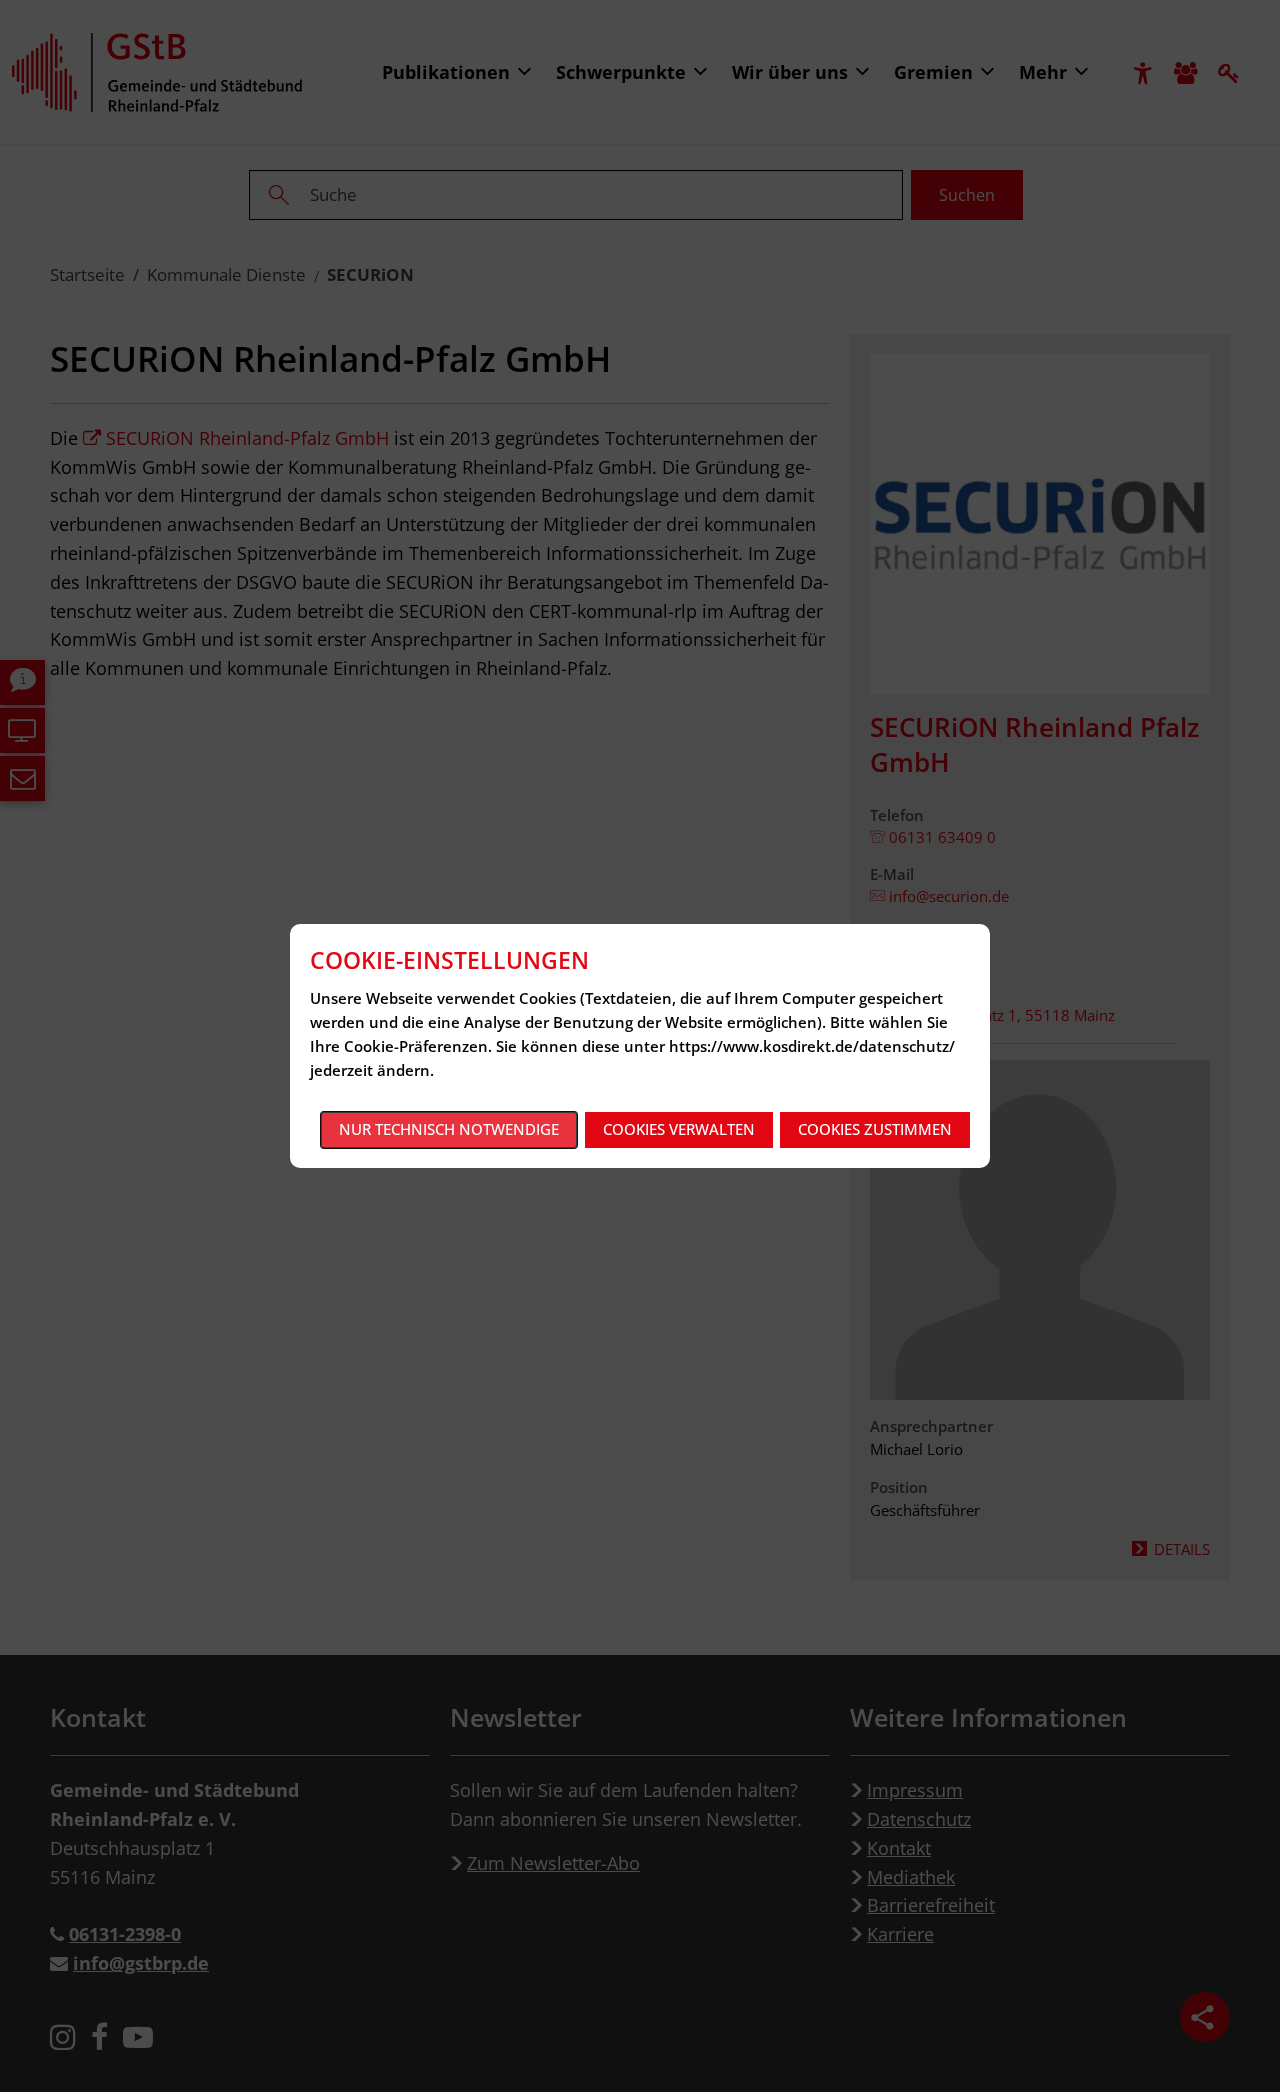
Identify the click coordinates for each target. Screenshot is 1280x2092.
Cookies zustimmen (875, 1129)
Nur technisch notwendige (449, 1129)
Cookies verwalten (679, 1129)
